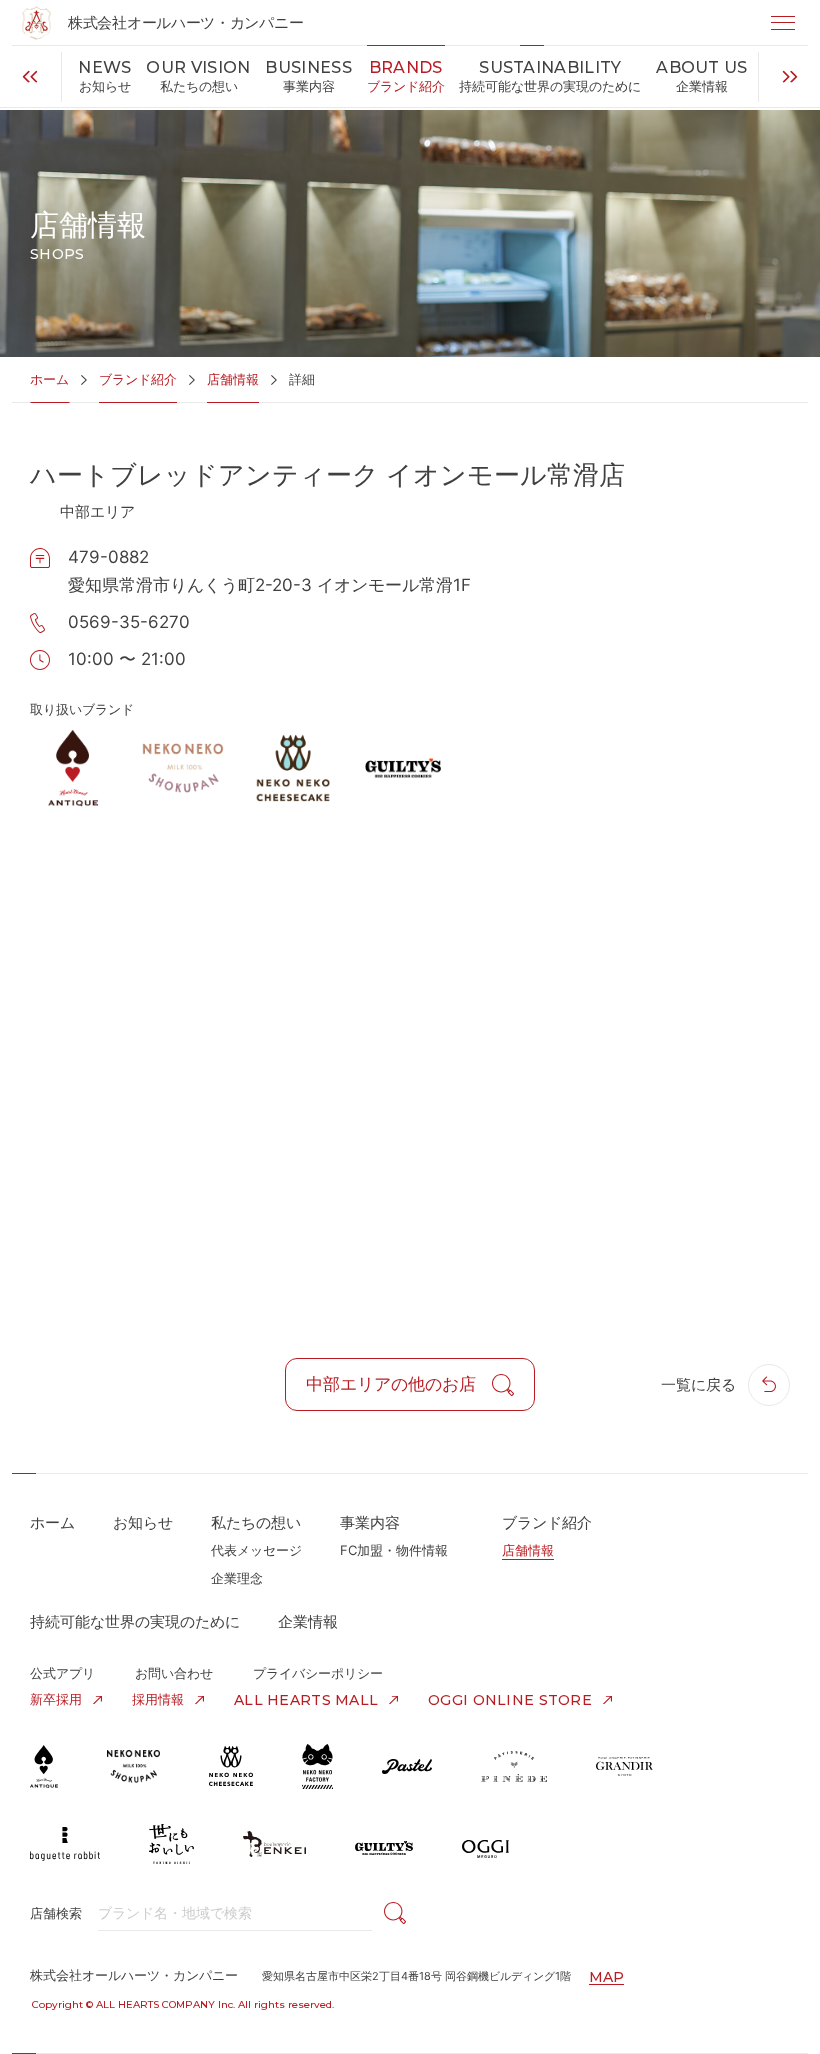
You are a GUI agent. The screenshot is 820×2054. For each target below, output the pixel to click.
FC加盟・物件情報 (394, 1550)
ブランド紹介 (138, 379)
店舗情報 (233, 379)
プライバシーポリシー (318, 1673)
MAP (606, 1977)
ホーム (49, 379)
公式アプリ (62, 1673)
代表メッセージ (256, 1550)
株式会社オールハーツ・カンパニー (185, 22)
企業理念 (237, 1578)
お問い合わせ (174, 1673)
